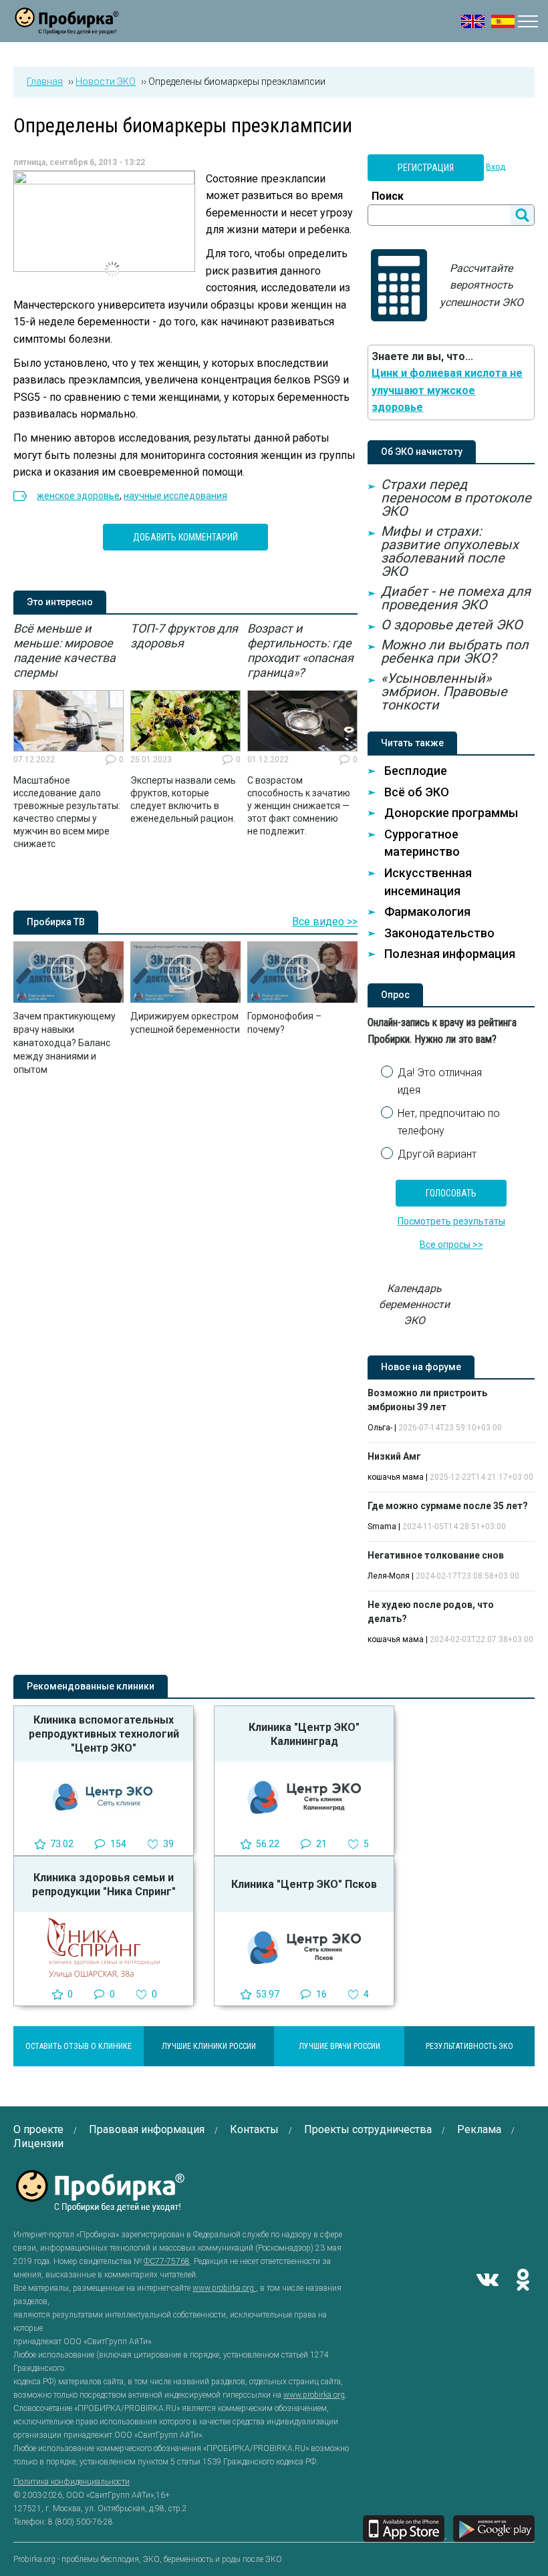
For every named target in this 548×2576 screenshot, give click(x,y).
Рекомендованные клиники (91, 1686)
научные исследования (175, 496)
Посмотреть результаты (451, 1221)
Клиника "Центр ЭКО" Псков (304, 1884)
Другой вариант (437, 1154)
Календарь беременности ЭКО (414, 1304)
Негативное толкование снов (436, 1555)
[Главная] (67, 26)
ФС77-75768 (167, 2261)
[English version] (473, 21)
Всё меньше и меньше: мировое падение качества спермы (64, 650)
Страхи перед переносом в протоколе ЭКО (456, 498)
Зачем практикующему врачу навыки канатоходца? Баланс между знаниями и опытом (64, 1043)
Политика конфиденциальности (72, 2482)
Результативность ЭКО (469, 2046)
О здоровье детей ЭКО (452, 625)
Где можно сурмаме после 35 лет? (448, 1506)
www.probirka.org (224, 2288)
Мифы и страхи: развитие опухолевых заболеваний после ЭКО (450, 551)
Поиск (388, 196)
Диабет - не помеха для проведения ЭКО (456, 598)
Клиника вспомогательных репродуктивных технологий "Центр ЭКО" (104, 1734)
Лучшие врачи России (339, 2046)
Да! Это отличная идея (440, 1081)
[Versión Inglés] (503, 21)
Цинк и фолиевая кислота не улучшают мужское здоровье (447, 390)
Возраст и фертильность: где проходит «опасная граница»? (300, 650)
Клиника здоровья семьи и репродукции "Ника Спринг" (104, 1885)
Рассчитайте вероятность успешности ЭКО (482, 285)
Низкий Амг (394, 1456)
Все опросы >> (451, 1245)
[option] (68, 736)
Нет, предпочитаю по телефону (449, 1122)
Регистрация (426, 168)
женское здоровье (78, 496)
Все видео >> (325, 922)
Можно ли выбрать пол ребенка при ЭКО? (455, 651)
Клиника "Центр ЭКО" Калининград (304, 1734)
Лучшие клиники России (209, 2046)
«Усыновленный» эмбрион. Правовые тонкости (444, 691)
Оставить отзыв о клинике (79, 2046)
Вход (496, 167)
